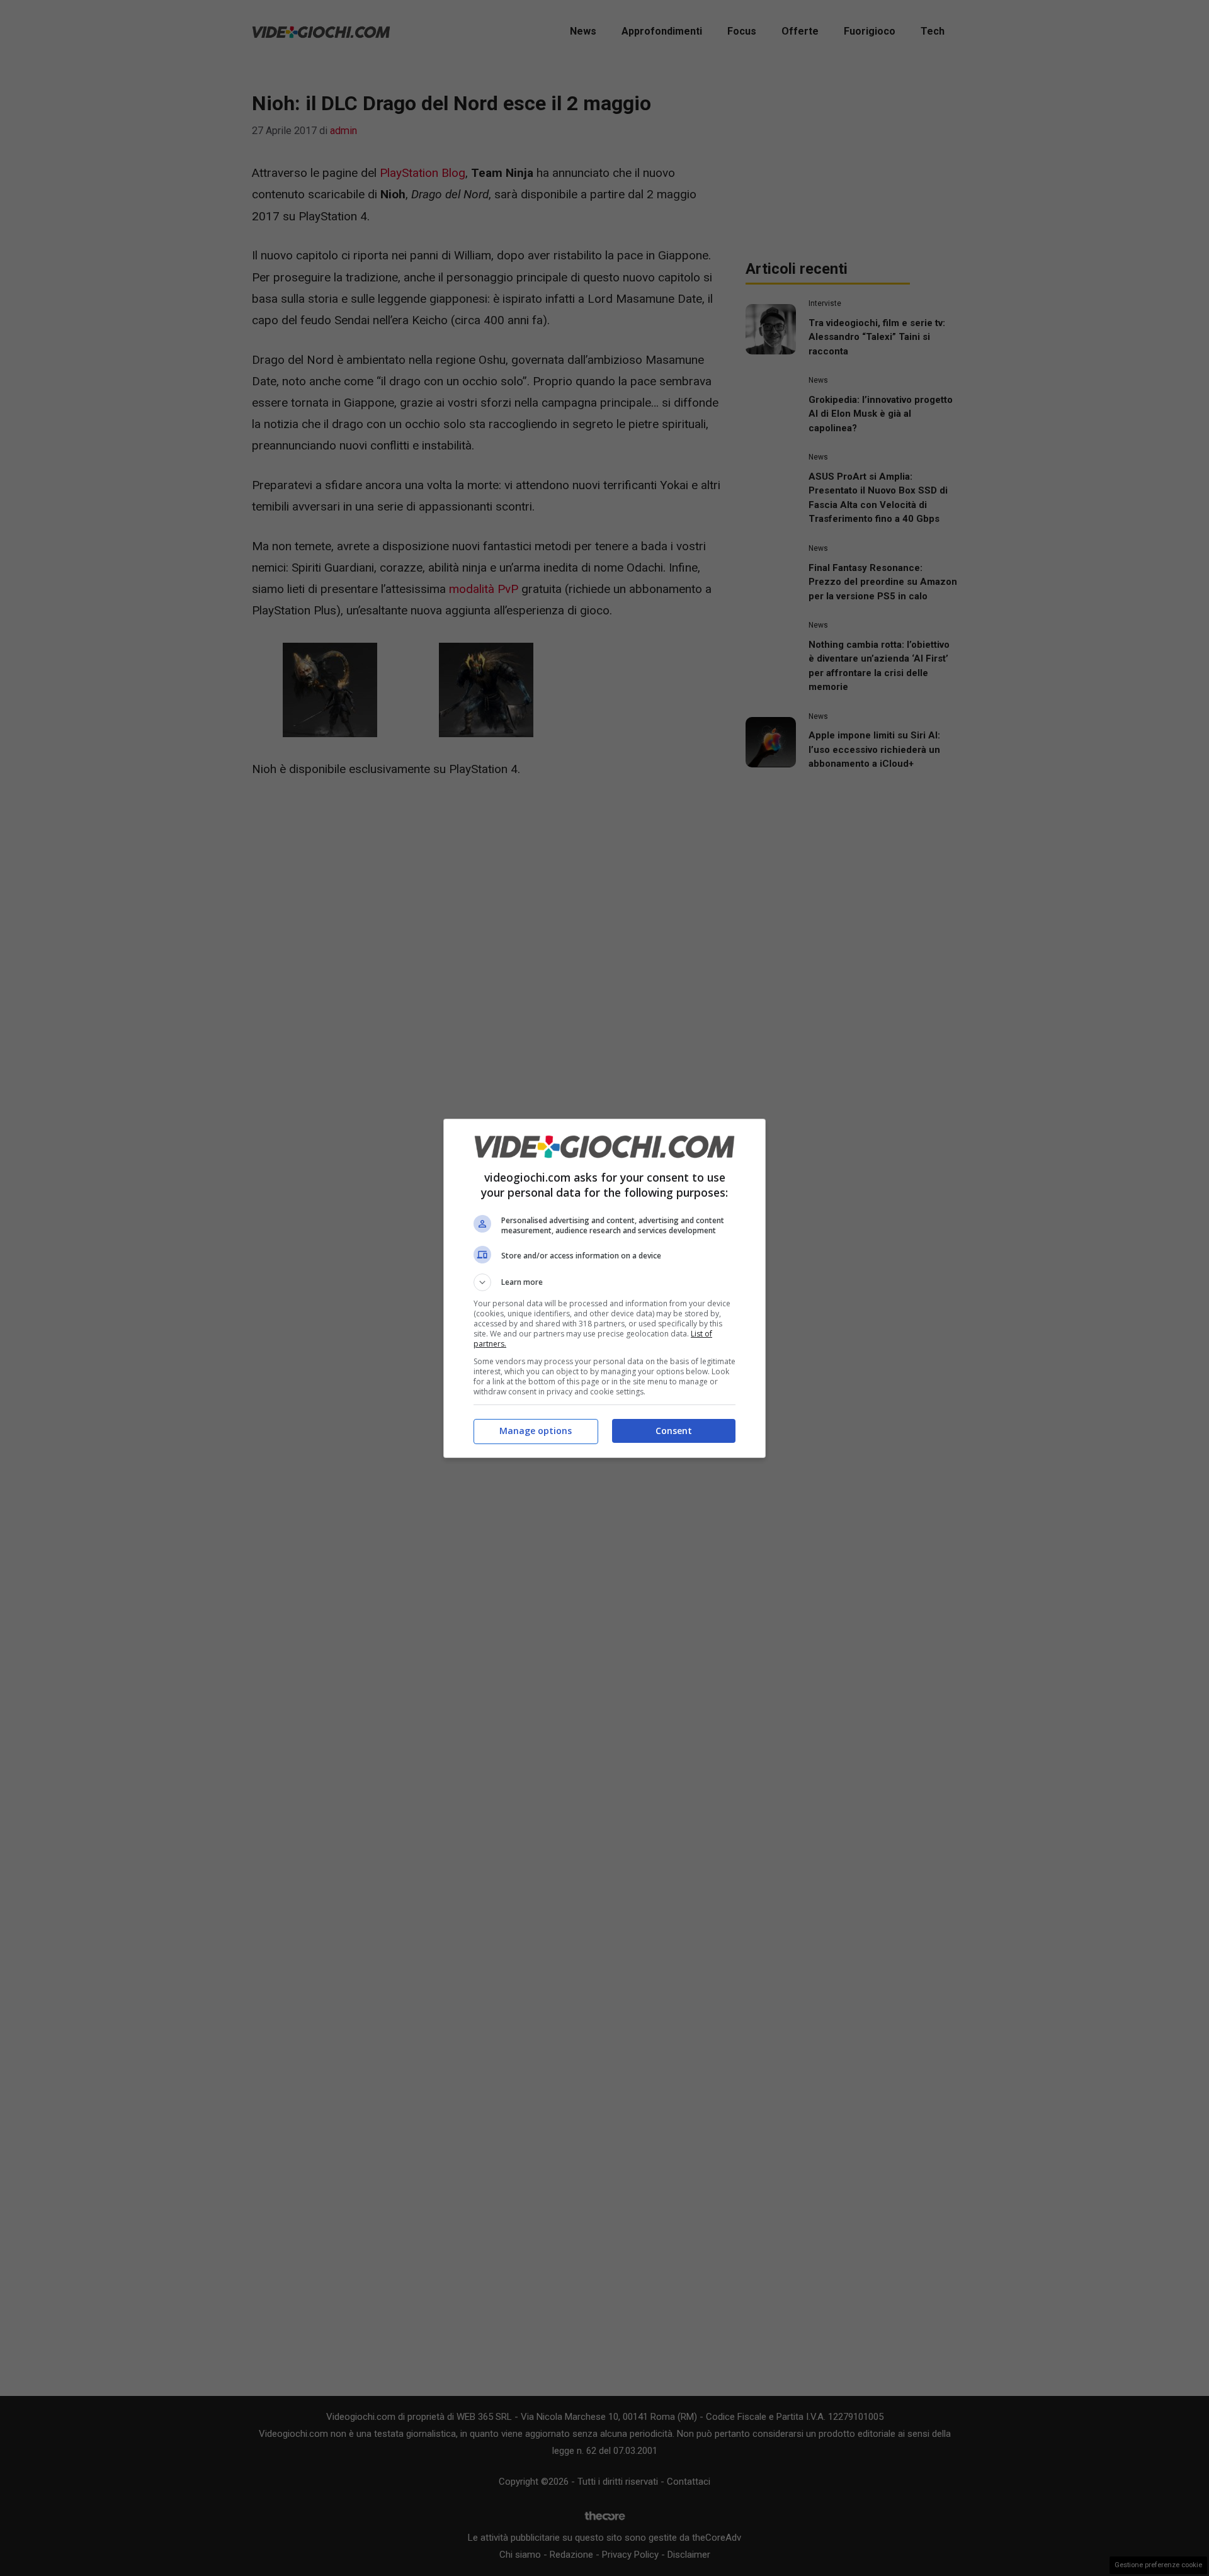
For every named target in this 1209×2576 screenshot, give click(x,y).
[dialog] (604, 1288)
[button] (604, 1282)
